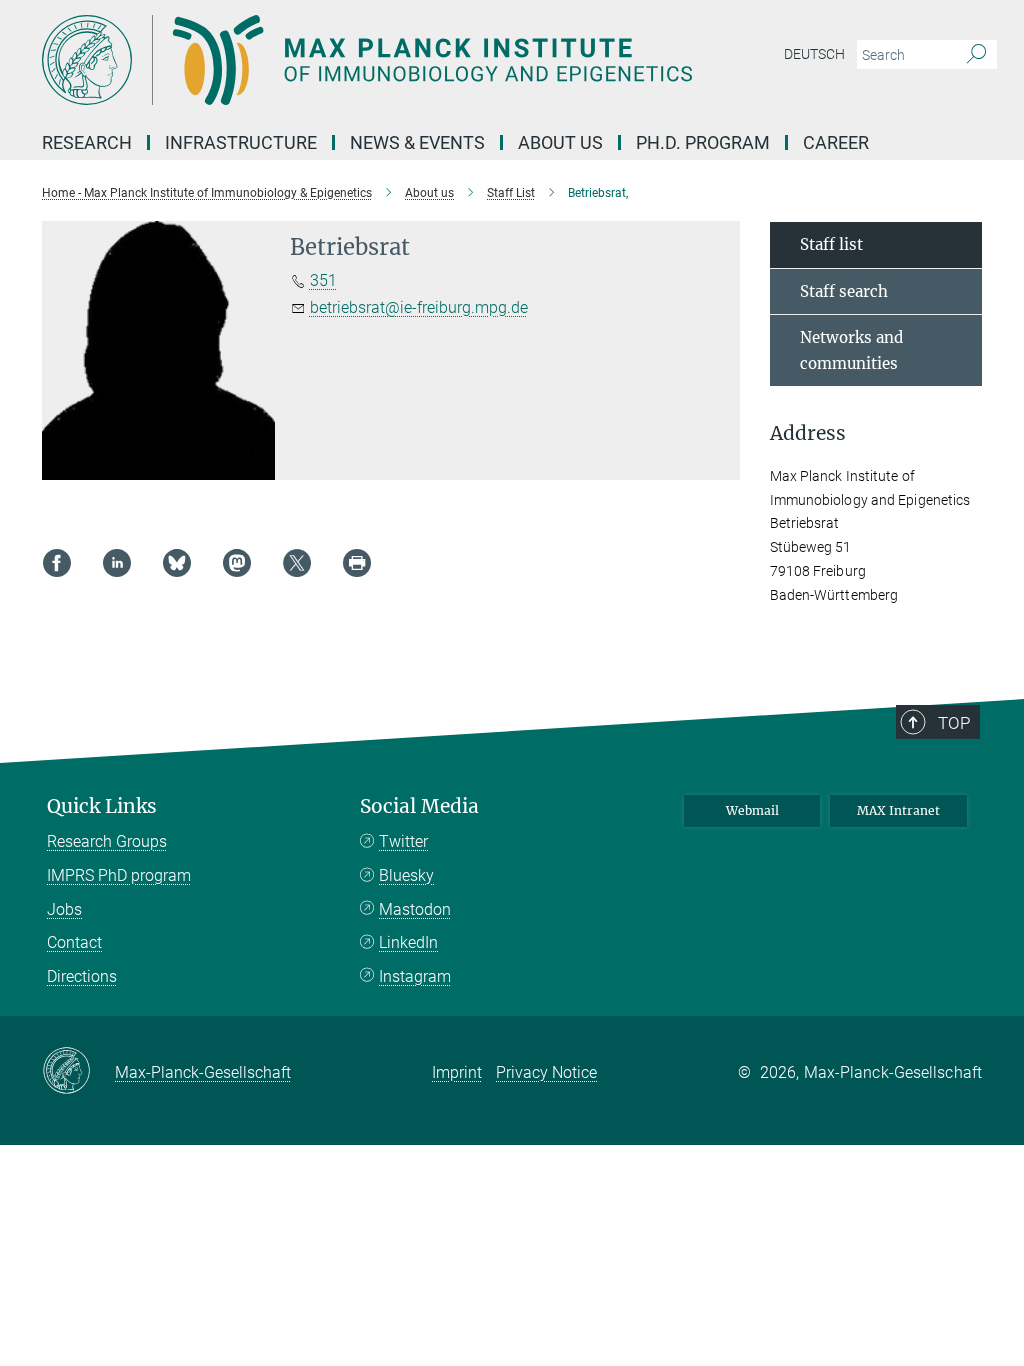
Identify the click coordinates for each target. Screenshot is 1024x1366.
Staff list (831, 244)
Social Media (419, 806)
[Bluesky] (177, 563)
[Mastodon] (237, 563)
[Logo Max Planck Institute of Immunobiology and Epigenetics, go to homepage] (417, 60)
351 (323, 280)
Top (954, 723)
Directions (82, 976)
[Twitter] (297, 563)
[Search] (976, 55)
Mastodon (415, 909)
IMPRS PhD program (119, 875)
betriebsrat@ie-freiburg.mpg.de (419, 307)
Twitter (403, 841)
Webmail (752, 810)
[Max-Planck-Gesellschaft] (78, 1072)
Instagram (415, 976)
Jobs (64, 909)
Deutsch (814, 54)
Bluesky (406, 875)
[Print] (357, 563)
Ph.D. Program (703, 142)
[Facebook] (57, 563)
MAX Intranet (898, 810)
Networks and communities (851, 350)
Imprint (457, 1072)
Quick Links (102, 806)
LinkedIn (408, 942)
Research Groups (107, 841)
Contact (74, 942)
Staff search (844, 291)
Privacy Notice (546, 1072)
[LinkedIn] (117, 563)
